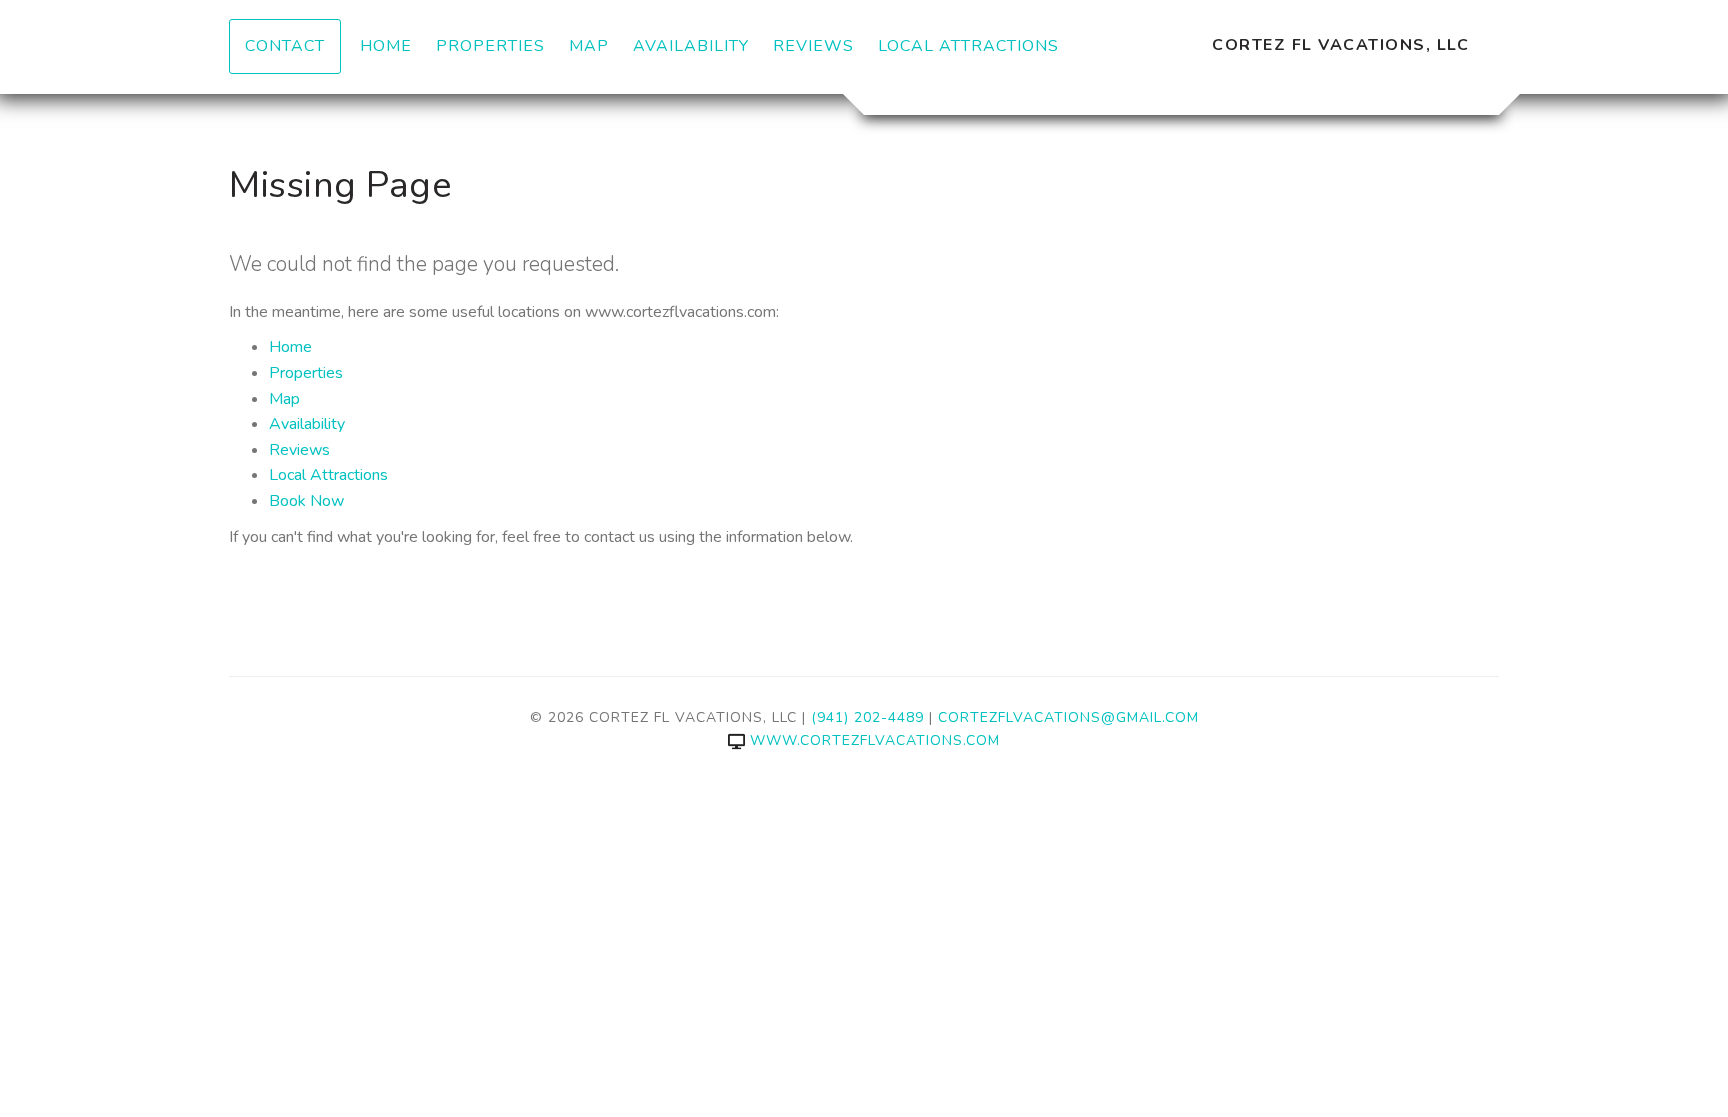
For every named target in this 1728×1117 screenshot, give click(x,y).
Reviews (813, 46)
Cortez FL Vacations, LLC (1340, 45)
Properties (490, 46)
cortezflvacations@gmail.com (1068, 717)
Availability (691, 46)
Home (386, 46)
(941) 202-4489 (867, 717)
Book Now (306, 501)
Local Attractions (968, 46)
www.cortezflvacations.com (875, 740)
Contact (285, 46)
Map (589, 46)
